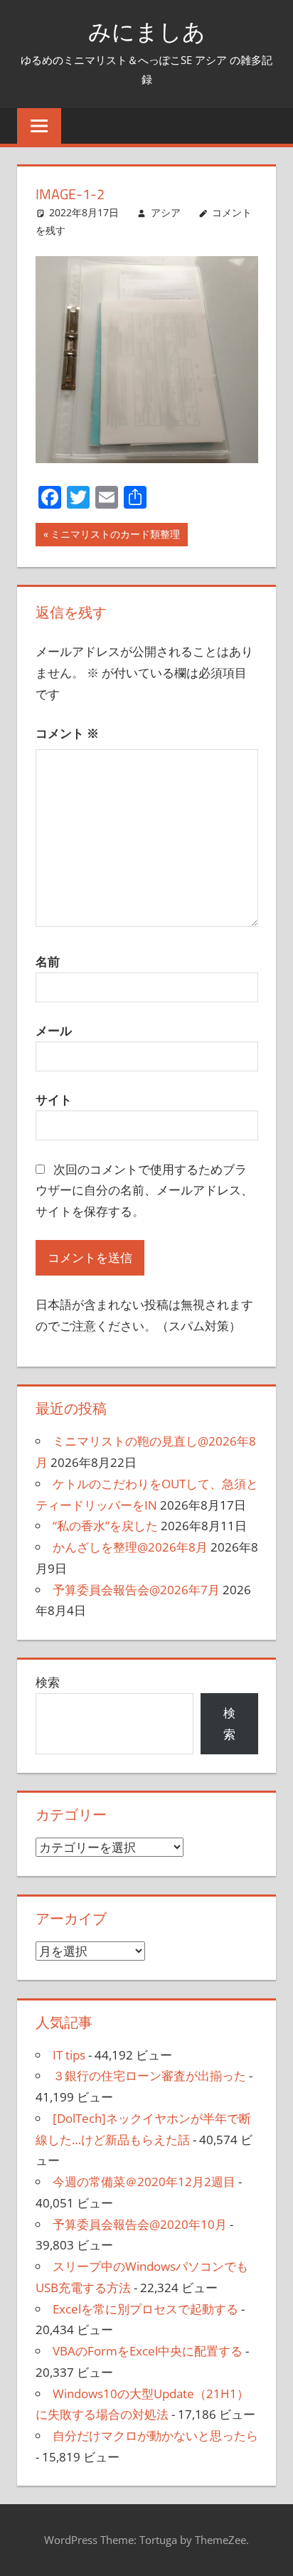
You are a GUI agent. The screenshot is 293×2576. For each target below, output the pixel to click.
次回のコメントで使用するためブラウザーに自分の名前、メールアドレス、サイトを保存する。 (144, 1191)
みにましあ (147, 31)
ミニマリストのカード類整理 (115, 536)
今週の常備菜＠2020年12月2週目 (144, 2182)
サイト (54, 1099)
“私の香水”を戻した (105, 1526)
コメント (67, 733)
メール (54, 1030)
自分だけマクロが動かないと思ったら (155, 2435)
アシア (166, 212)
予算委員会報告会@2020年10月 (140, 2224)
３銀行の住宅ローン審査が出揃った (149, 2076)
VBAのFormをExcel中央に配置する (148, 2351)
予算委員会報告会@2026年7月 (136, 1590)
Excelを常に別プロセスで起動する (145, 2309)
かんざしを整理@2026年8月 (130, 1547)
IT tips (69, 2055)
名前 (48, 961)
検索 (48, 1682)
